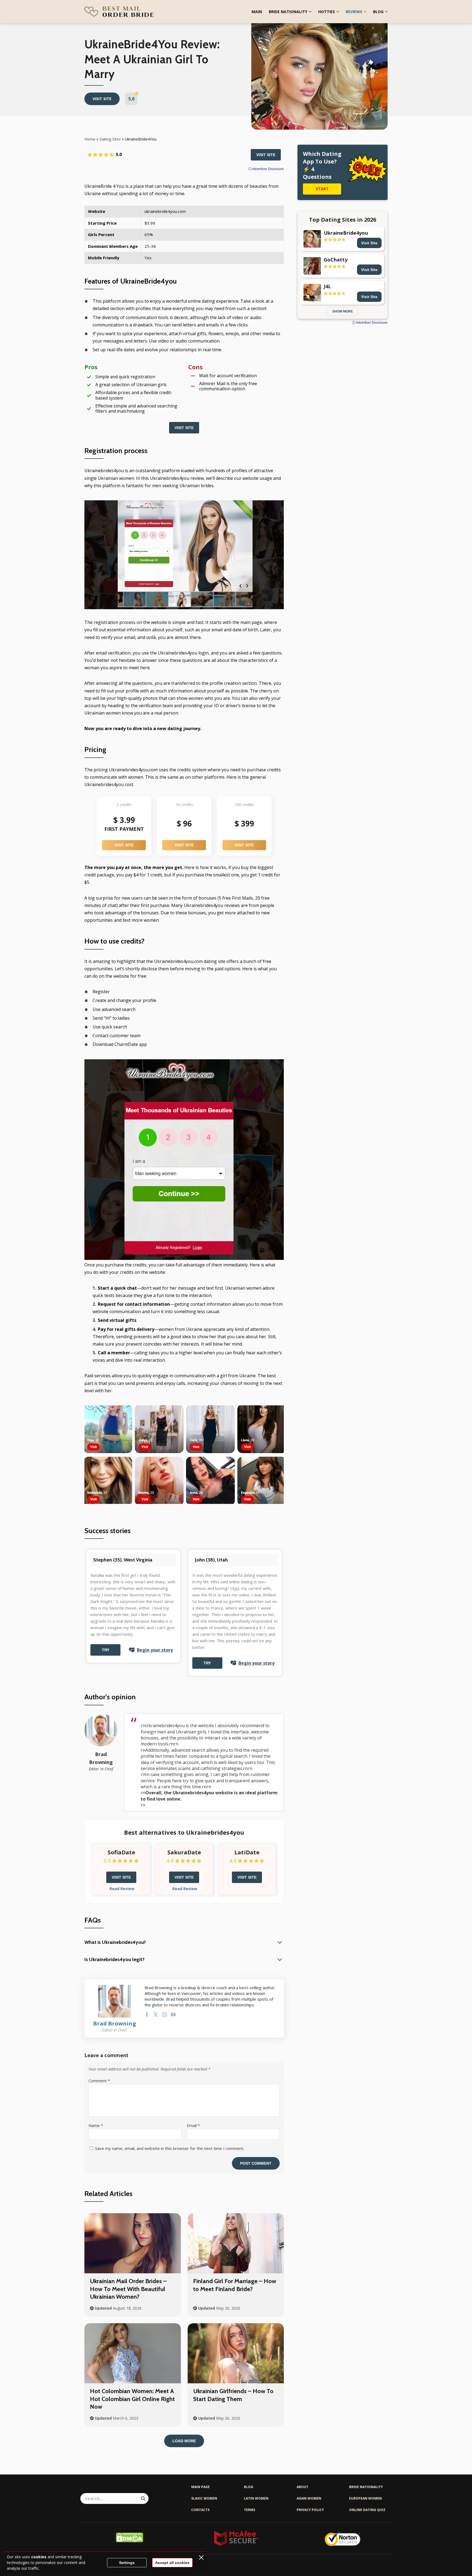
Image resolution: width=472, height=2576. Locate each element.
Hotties (327, 12)
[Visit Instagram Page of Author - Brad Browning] (164, 2016)
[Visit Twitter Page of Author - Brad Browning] (156, 2016)
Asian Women (309, 2498)
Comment (99, 2081)
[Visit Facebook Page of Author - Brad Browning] (147, 2016)
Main (257, 12)
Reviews (354, 12)
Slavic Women (204, 2498)
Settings (127, 2563)
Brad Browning (115, 2024)
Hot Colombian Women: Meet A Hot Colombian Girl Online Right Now (132, 2399)
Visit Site (266, 155)
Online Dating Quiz (367, 2510)
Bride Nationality (288, 12)
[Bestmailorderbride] (119, 12)
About (303, 2487)
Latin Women (256, 2498)
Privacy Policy (310, 2510)
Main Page (200, 2487)
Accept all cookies (172, 2563)
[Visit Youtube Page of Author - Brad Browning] (173, 2016)
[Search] (143, 2498)
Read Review (122, 1889)
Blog (378, 12)
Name (96, 2125)
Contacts (200, 2510)
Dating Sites (110, 139)
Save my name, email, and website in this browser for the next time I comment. (170, 2148)
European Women (365, 2498)
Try (106, 1650)
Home (90, 139)
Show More (343, 311)
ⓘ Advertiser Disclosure (266, 169)
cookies (39, 2557)
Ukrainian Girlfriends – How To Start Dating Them (233, 2395)
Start (322, 189)
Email (193, 2125)
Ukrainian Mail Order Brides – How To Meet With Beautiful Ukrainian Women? (128, 2289)
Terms (250, 2510)
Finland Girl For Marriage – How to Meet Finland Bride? (235, 2285)
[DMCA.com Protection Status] (129, 2541)
